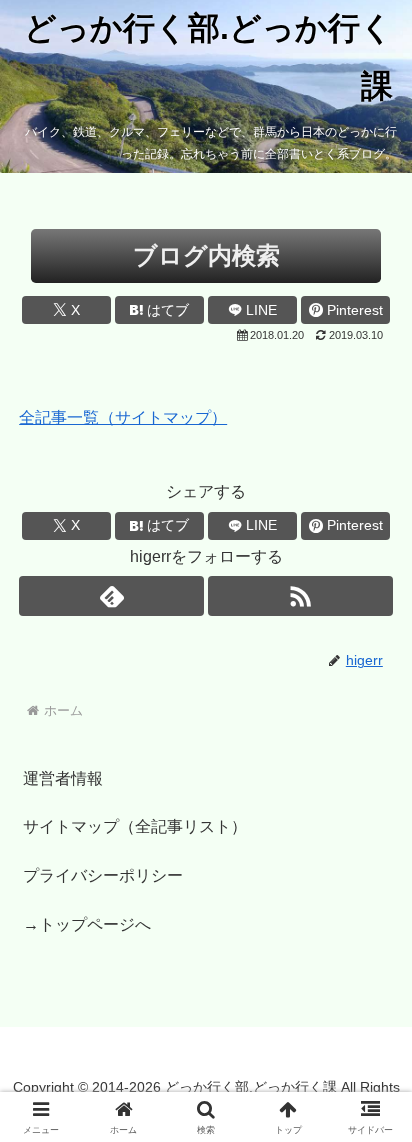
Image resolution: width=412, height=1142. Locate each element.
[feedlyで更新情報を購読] (111, 596)
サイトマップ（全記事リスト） (135, 826)
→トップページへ (87, 924)
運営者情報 (63, 778)
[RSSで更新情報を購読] (300, 596)
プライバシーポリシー (103, 875)
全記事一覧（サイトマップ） (123, 417)
